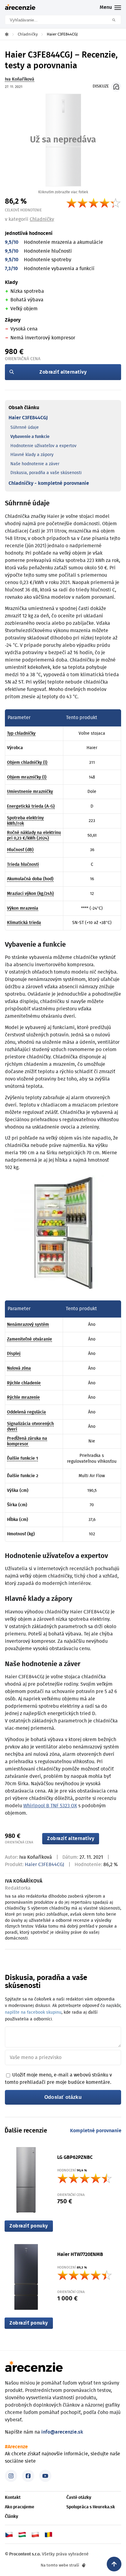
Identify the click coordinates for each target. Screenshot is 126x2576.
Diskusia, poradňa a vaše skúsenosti (46, 473)
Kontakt (13, 2498)
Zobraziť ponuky (29, 2226)
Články (11, 2517)
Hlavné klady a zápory (32, 455)
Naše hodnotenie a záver (35, 464)
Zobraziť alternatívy (63, 372)
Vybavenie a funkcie (30, 437)
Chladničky (42, 219)
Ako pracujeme (20, 2507)
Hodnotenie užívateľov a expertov (43, 446)
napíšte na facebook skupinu (33, 2012)
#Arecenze (16, 2447)
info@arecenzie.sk (62, 2432)
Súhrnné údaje (25, 428)
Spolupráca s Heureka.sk (91, 2507)
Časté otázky (79, 2498)
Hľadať (116, 20)
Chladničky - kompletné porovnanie (49, 483)
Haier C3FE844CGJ (28, 418)
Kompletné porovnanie (96, 2131)
